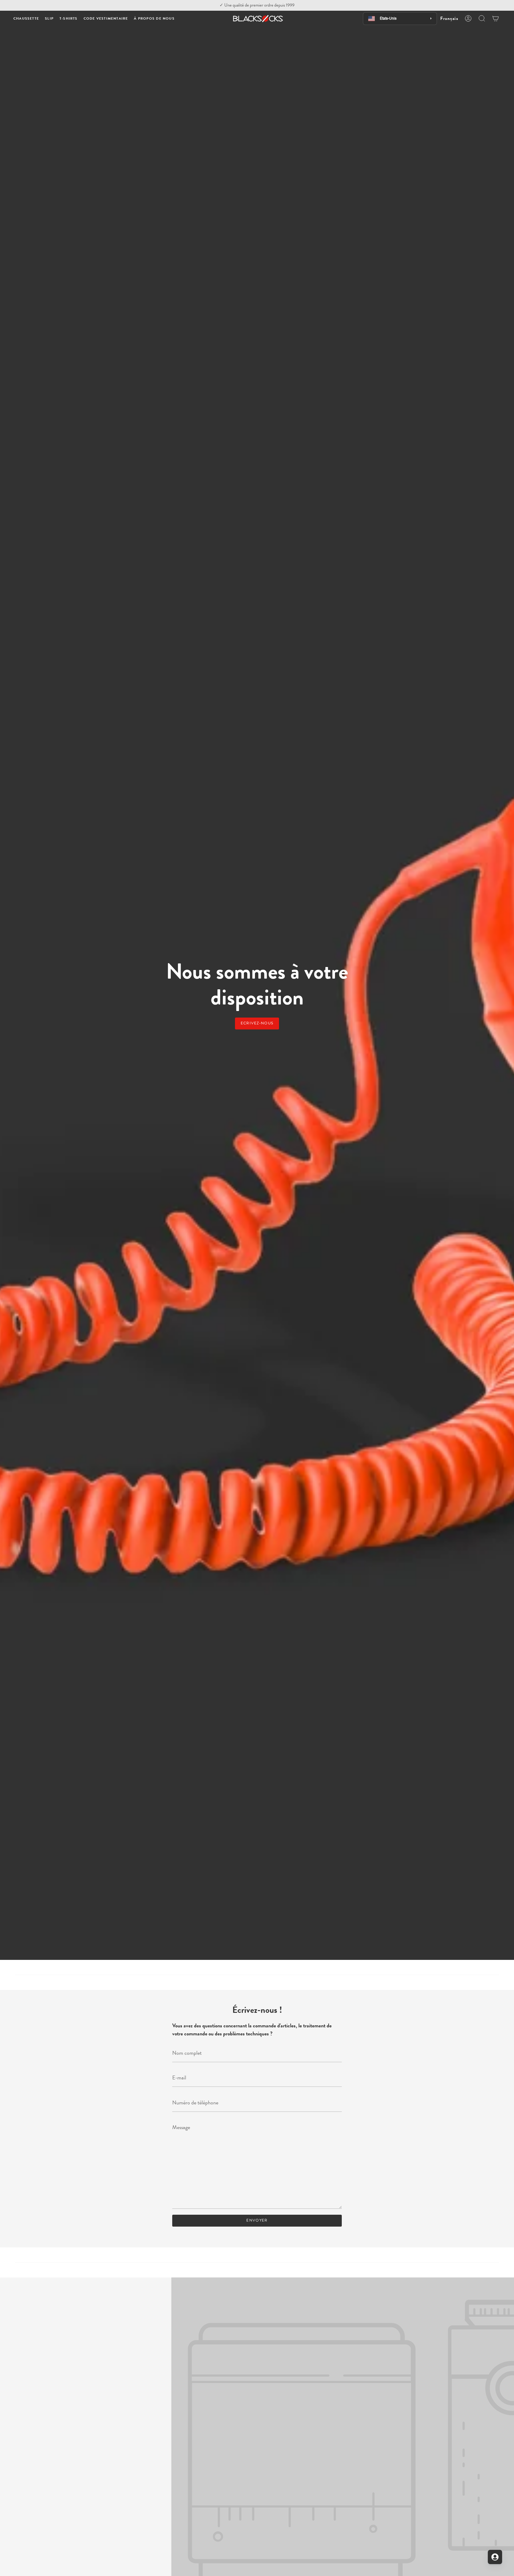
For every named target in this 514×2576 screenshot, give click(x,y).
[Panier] (496, 18)
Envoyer (257, 2220)
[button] (26, 19)
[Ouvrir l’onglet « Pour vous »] (495, 2557)
